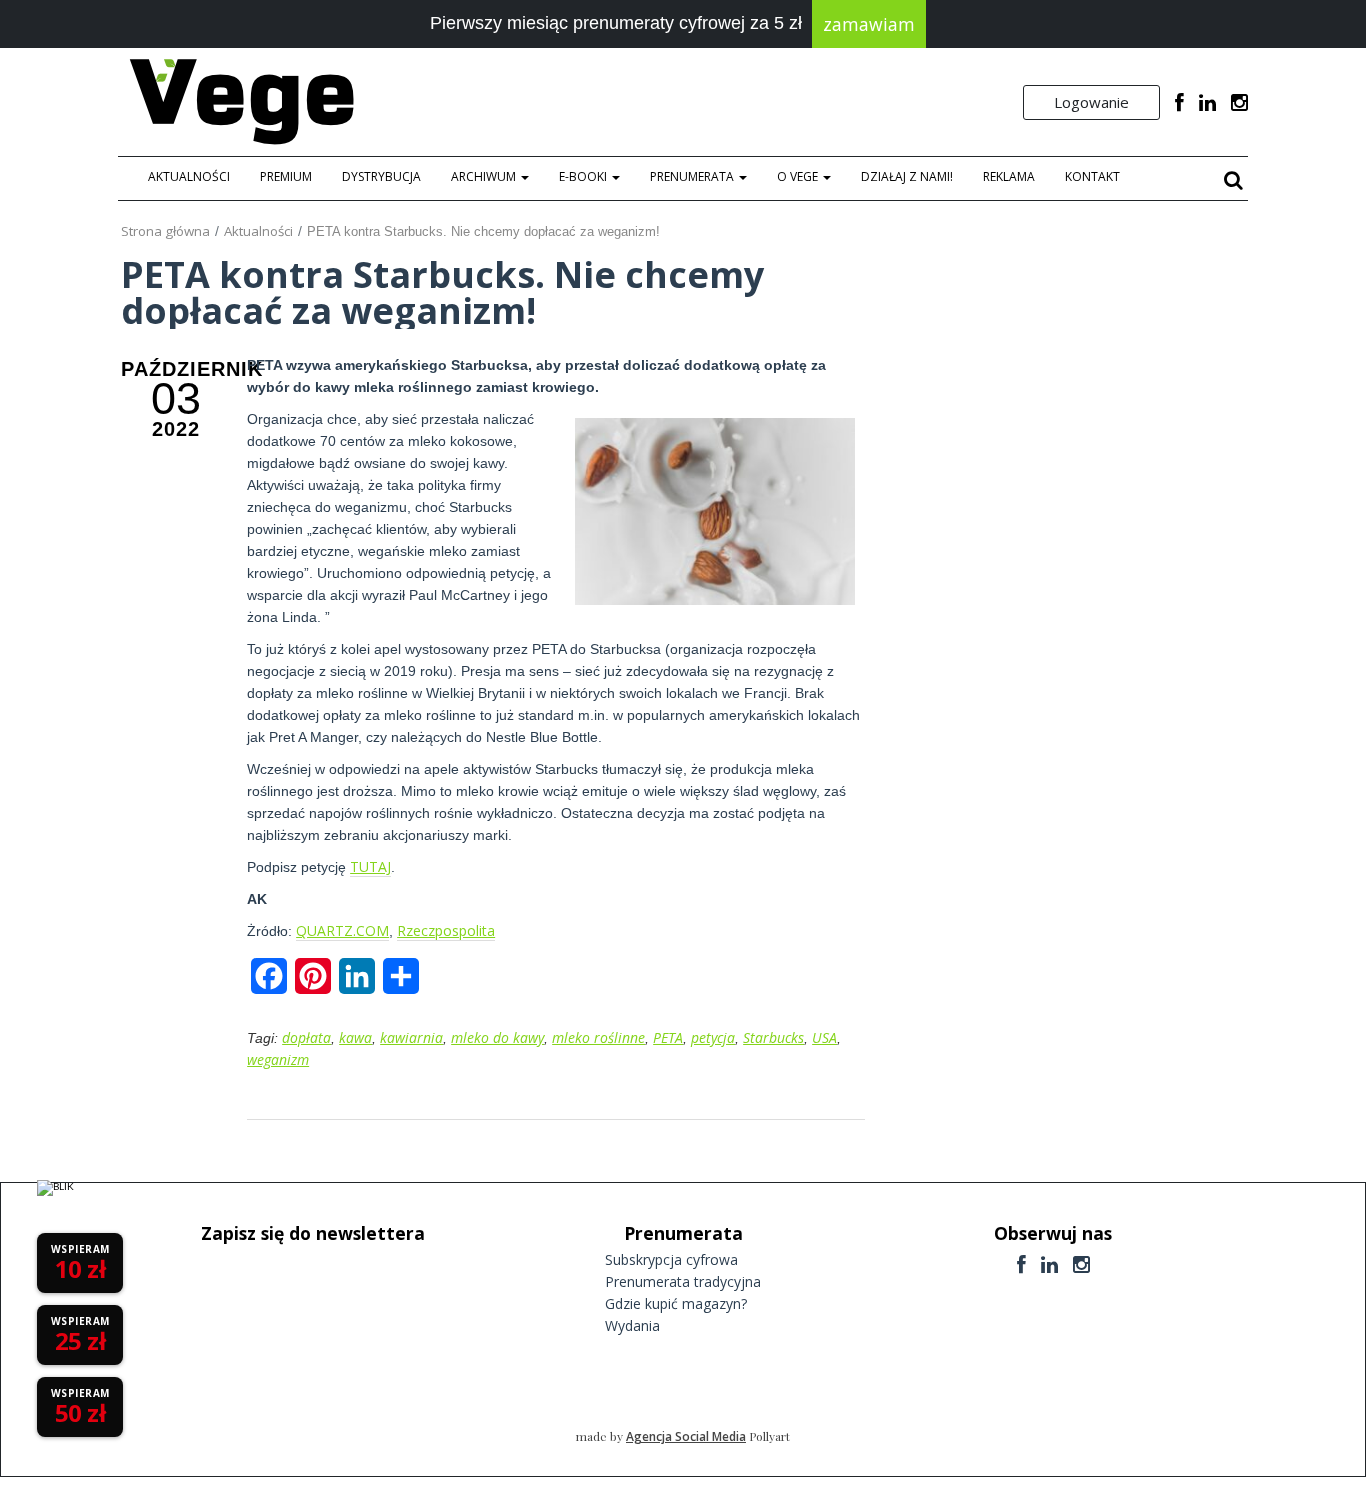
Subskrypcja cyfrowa (671, 1259)
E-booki (584, 176)
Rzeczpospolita (446, 930)
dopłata (306, 1037)
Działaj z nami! (907, 176)
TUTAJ (370, 866)
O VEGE (799, 176)
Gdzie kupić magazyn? (676, 1303)
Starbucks (773, 1037)
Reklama (1009, 176)
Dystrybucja (381, 176)
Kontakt (1092, 176)
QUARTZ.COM (342, 930)
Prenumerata (693, 176)
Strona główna (165, 231)
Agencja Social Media (686, 1436)
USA (824, 1037)
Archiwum (485, 176)
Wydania (632, 1325)
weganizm (278, 1059)
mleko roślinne (598, 1037)
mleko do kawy (497, 1037)
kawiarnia (411, 1037)
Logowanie (1091, 102)
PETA (668, 1037)
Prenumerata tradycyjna (683, 1281)
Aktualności (189, 176)
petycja (713, 1037)
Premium (286, 176)
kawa (355, 1037)
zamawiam (869, 24)
